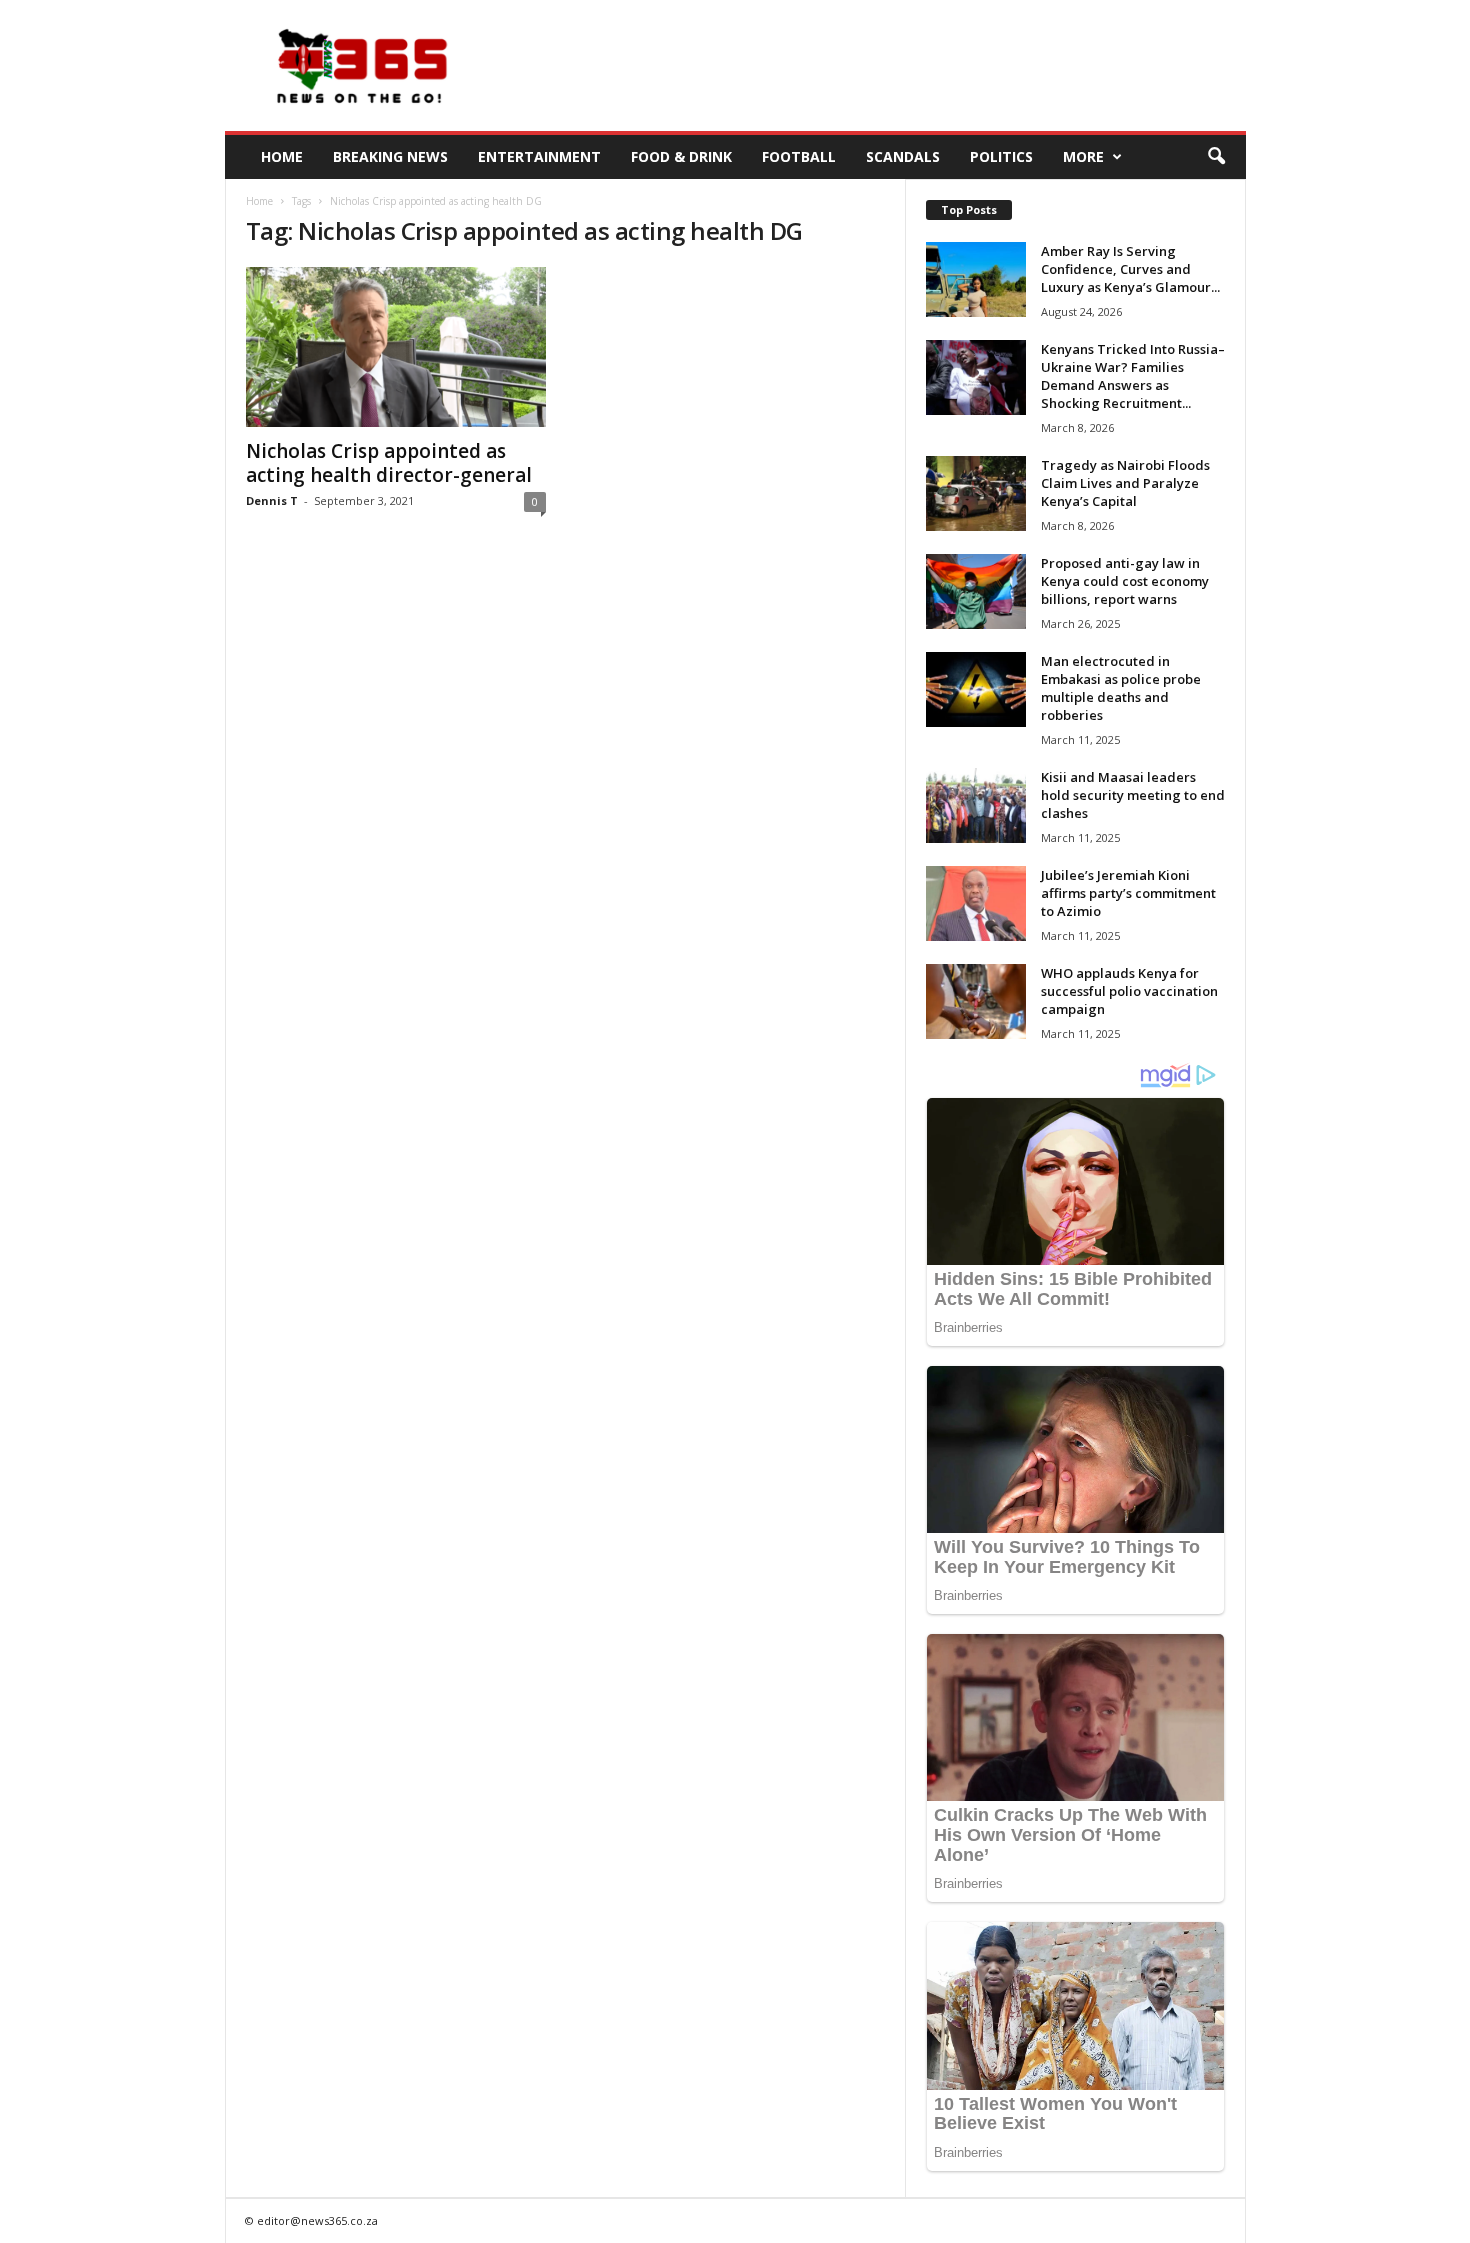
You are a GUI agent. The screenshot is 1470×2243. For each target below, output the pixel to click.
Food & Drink (681, 156)
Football (799, 156)
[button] (1216, 157)
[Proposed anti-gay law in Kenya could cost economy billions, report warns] (976, 591)
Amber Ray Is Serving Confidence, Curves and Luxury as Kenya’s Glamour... (1130, 269)
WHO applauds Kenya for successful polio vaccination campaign (1129, 991)
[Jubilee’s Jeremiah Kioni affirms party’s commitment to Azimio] (976, 903)
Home (282, 156)
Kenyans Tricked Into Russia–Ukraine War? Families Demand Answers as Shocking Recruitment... (1133, 376)
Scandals (903, 156)
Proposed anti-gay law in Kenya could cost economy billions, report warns (1125, 581)
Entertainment (539, 156)
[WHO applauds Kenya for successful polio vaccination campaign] (976, 1001)
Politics (1001, 156)
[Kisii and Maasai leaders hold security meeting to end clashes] (976, 805)
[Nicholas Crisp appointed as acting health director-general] (396, 347)
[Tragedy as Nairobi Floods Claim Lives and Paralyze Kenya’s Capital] (976, 493)
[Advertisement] (882, 66)
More (1083, 156)
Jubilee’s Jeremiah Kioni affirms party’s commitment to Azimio (1128, 893)
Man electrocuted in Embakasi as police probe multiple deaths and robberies (1121, 688)
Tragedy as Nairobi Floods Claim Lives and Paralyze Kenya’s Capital (1125, 483)
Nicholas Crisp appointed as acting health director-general (389, 463)
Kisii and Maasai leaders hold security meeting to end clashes (1133, 795)
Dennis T (272, 500)
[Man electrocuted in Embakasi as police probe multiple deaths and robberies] (976, 689)
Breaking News (390, 156)
